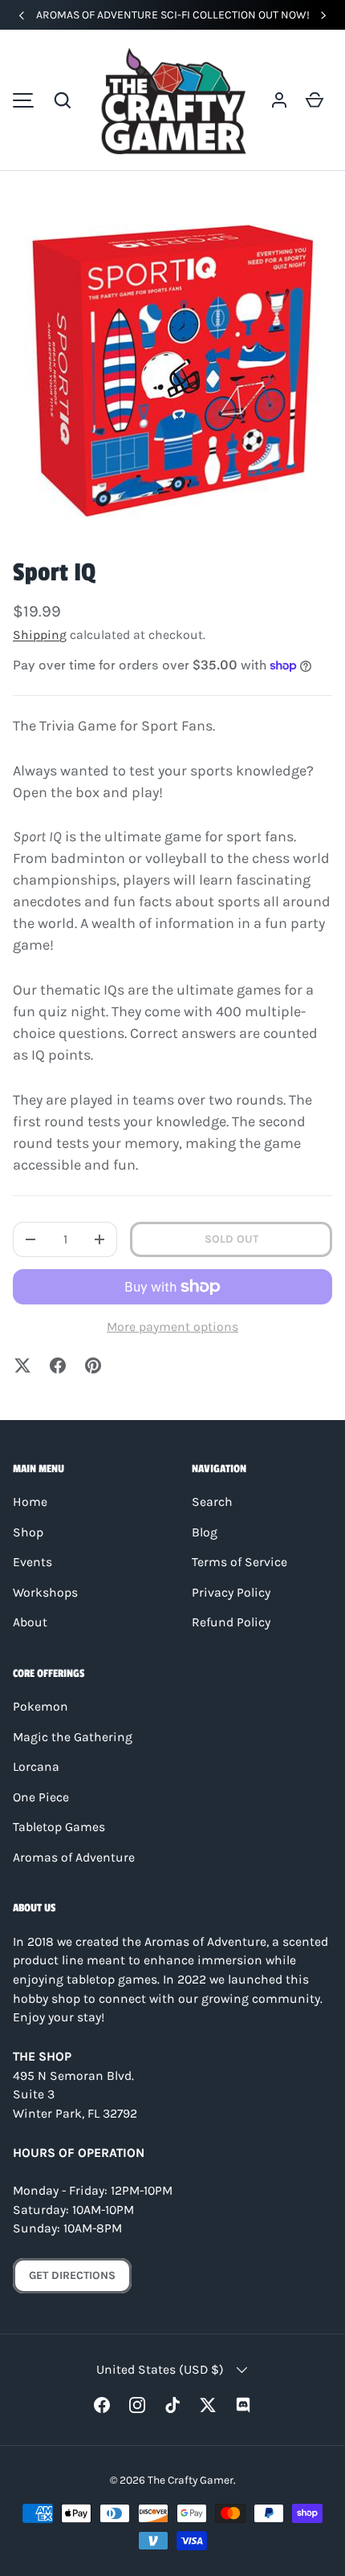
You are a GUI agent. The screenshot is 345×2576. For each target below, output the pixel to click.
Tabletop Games (59, 1827)
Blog (205, 1532)
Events (32, 1562)
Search (212, 1502)
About (30, 1622)
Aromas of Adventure (74, 1858)
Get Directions (72, 2275)
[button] (63, 100)
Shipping (40, 635)
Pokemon (41, 1707)
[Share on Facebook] (58, 1365)
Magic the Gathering (73, 1737)
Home (30, 1502)
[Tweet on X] (22, 1365)
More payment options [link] (172, 1327)
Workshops (45, 1593)
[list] (172, 371)
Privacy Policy (231, 1593)
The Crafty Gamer (191, 2480)
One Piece (41, 1797)
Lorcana (36, 1767)
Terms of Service (239, 1562)
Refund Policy (231, 1622)
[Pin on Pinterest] (93, 1365)
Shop (28, 1532)
